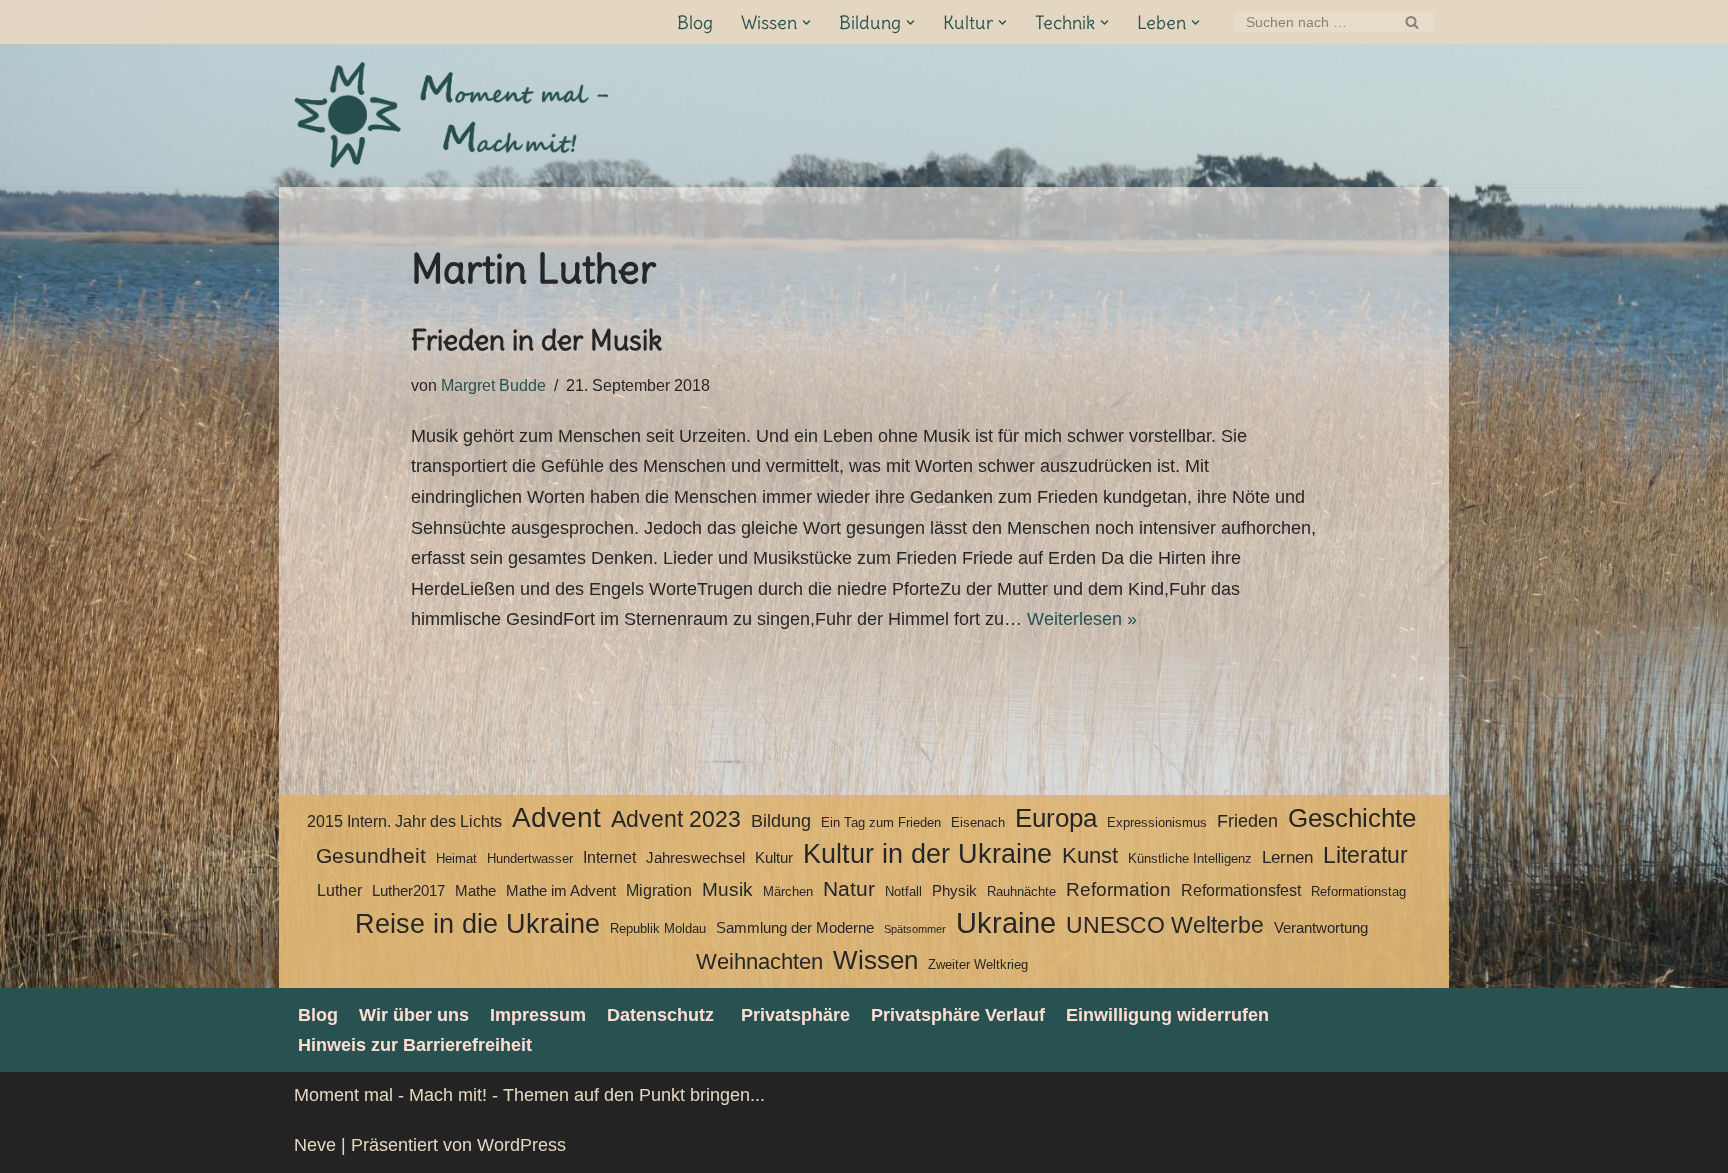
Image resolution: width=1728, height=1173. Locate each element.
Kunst (1090, 855)
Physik (954, 891)
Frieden (1247, 821)
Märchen (788, 891)
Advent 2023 (676, 819)
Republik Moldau (658, 928)
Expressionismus (1157, 822)
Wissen (875, 960)
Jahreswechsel (695, 858)
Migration (659, 890)
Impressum (538, 1015)
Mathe (475, 891)
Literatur (1365, 855)
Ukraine (1006, 923)
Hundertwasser (530, 858)
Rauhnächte (1021, 891)
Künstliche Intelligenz (1190, 858)
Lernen (1287, 857)
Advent (556, 818)
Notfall (903, 891)
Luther (339, 890)
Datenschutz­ (660, 1015)
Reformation (1118, 889)
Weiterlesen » (1082, 619)
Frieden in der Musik (536, 340)
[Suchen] (1411, 22)
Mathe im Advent (561, 891)
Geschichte (1352, 818)
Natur (849, 889)
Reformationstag (1358, 891)
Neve (315, 1145)
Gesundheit (371, 856)
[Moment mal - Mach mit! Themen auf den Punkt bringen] (454, 115)
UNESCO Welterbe (1165, 925)
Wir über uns (414, 1015)
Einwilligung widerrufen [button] (1167, 1015)
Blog (695, 22)
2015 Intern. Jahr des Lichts (404, 821)
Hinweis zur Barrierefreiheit (415, 1045)
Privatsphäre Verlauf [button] (958, 1015)
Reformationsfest (1241, 890)
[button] (806, 22)
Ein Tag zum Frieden (881, 822)
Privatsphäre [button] (795, 1015)
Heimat (456, 858)
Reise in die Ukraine (477, 924)
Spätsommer (915, 929)
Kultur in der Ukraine (927, 854)
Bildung (781, 821)
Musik (727, 889)
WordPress (521, 1145)
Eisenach (978, 822)
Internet (609, 857)
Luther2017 (408, 891)
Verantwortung (1321, 928)
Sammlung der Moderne (795, 928)
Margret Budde (493, 385)
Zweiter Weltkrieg (978, 964)
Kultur (774, 858)
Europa (1056, 818)
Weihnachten (759, 961)
